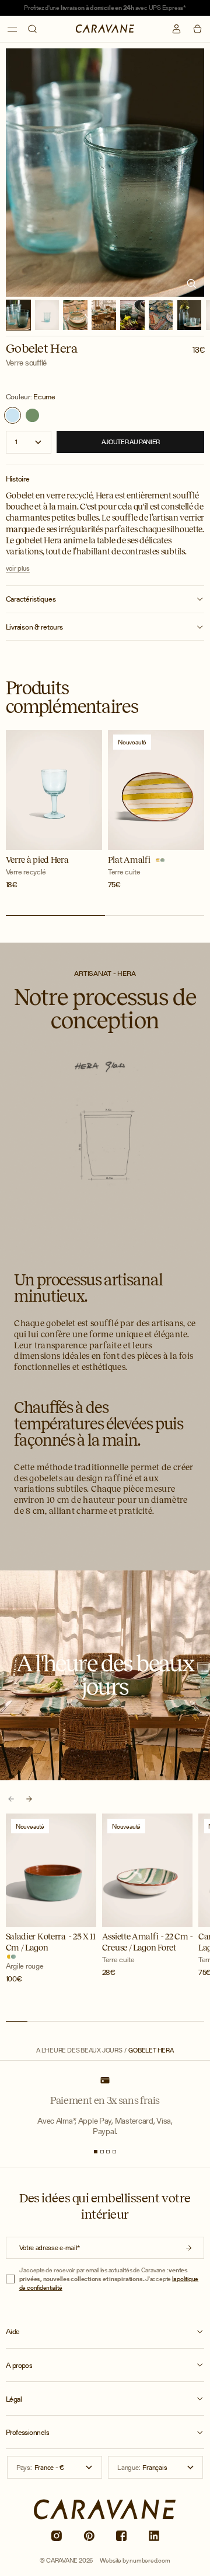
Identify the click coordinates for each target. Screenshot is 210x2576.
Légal (14, 2399)
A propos (19, 2366)
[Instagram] (56, 2535)
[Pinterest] (89, 2535)
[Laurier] (32, 415)
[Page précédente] (11, 1799)
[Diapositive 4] (114, 2152)
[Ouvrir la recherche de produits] (32, 29)
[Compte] (176, 29)
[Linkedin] (154, 2535)
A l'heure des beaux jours (79, 2050)
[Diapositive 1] (96, 2152)
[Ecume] (13, 415)
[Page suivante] (29, 1799)
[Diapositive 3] (108, 2152)
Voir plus (18, 568)
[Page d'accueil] (105, 29)
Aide (13, 2332)
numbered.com (150, 2560)
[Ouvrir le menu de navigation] (13, 29)
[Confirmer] (189, 2248)
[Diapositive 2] (102, 2152)
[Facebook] (121, 2535)
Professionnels (28, 2433)
